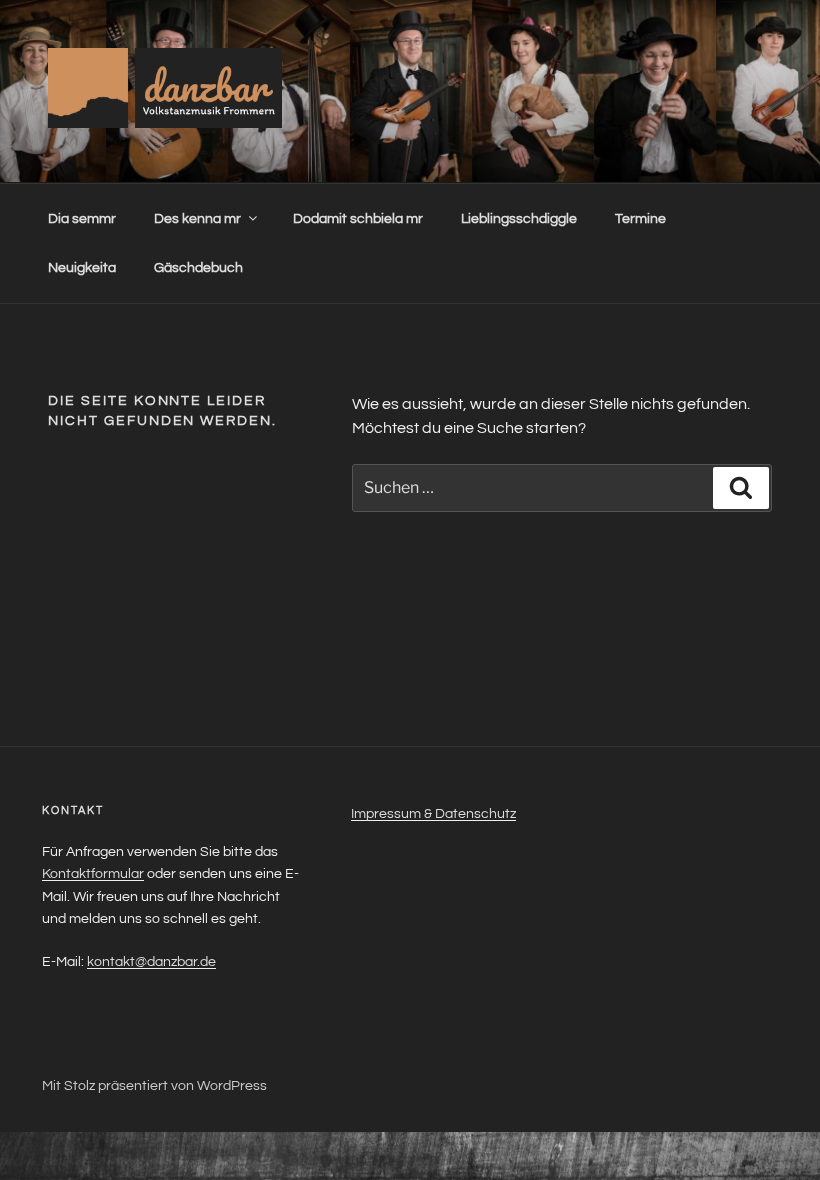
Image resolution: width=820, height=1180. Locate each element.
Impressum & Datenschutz (433, 814)
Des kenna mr (197, 219)
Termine (640, 219)
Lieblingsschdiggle (519, 219)
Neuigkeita (82, 268)
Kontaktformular (93, 874)
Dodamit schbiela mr (358, 219)
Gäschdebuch (198, 268)
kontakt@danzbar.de (151, 962)
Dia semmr (82, 219)
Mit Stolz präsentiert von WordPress (154, 1086)
